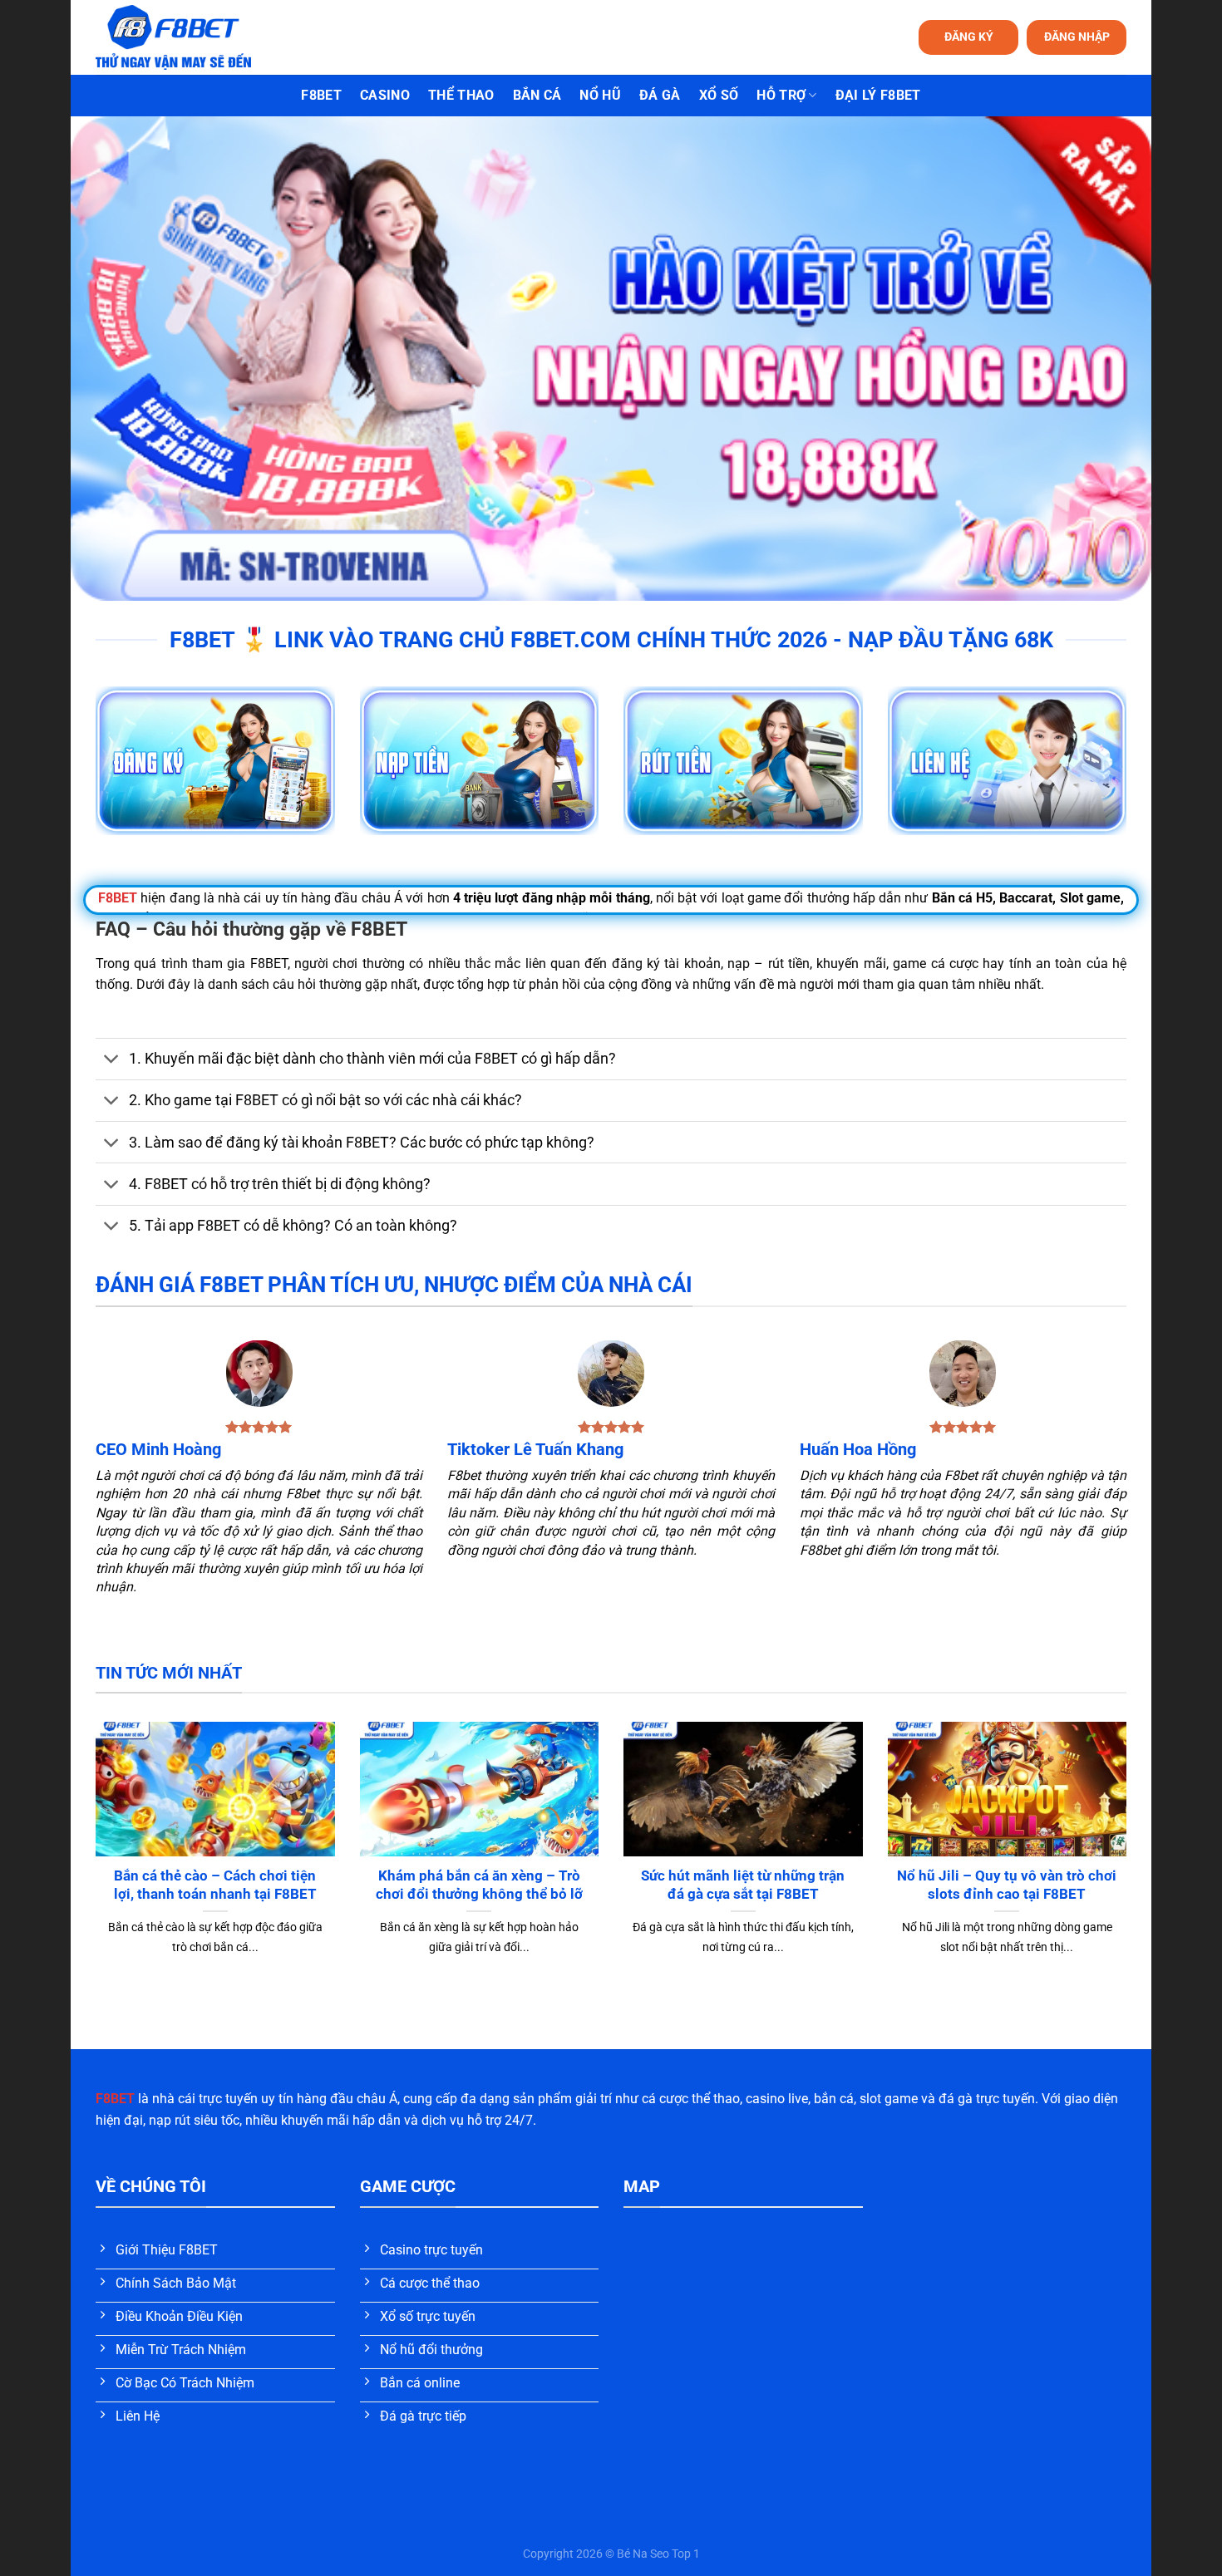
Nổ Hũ (600, 95)
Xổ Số (719, 95)
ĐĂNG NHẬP (1077, 37)
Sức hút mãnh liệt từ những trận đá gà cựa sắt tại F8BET (743, 1885)
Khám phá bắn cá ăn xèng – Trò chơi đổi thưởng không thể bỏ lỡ (479, 1885)
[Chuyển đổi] (112, 1061)
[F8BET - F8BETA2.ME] (194, 37)
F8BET (321, 95)
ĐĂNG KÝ (969, 37)
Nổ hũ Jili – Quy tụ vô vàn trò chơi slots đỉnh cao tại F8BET (1007, 1885)
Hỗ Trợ (781, 95)
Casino (385, 95)
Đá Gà (660, 95)
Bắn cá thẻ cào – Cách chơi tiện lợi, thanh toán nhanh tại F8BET (215, 1885)
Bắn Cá (537, 95)
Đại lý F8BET (878, 95)
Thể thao (461, 95)
